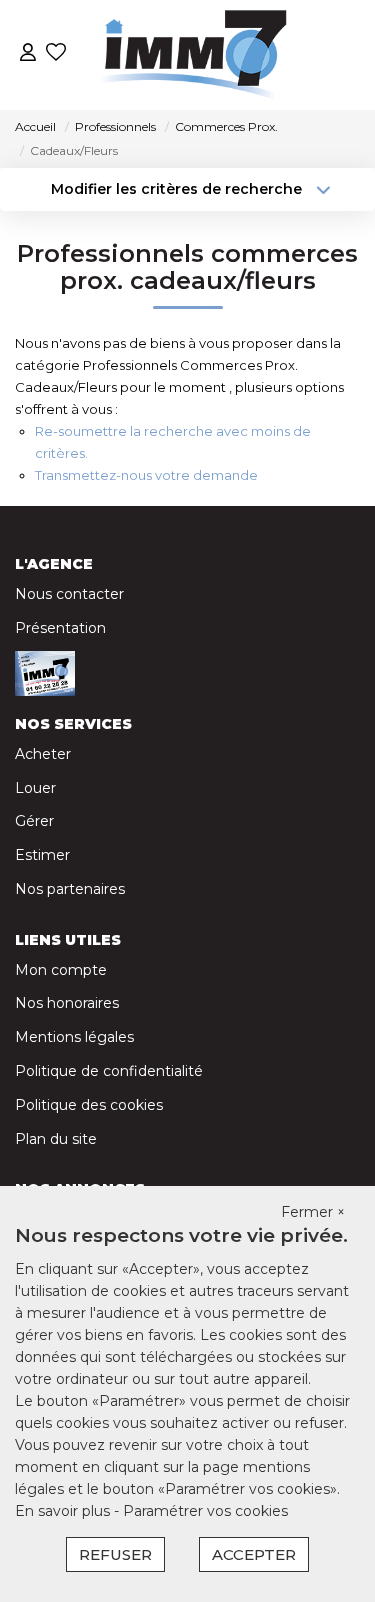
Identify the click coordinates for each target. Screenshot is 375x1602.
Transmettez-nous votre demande (146, 475)
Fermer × (313, 1212)
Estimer (42, 855)
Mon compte (61, 970)
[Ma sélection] (56, 54)
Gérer (34, 821)
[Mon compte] (28, 54)
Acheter (43, 754)
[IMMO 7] (193, 55)
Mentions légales (74, 1037)
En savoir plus (64, 1511)
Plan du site (56, 1139)
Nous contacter (69, 594)
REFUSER (115, 1554)
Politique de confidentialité (109, 1071)
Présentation (60, 628)
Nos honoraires (67, 1003)
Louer (35, 788)
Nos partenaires (70, 889)
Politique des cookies (89, 1105)
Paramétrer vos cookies (205, 1511)
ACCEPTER (254, 1554)
